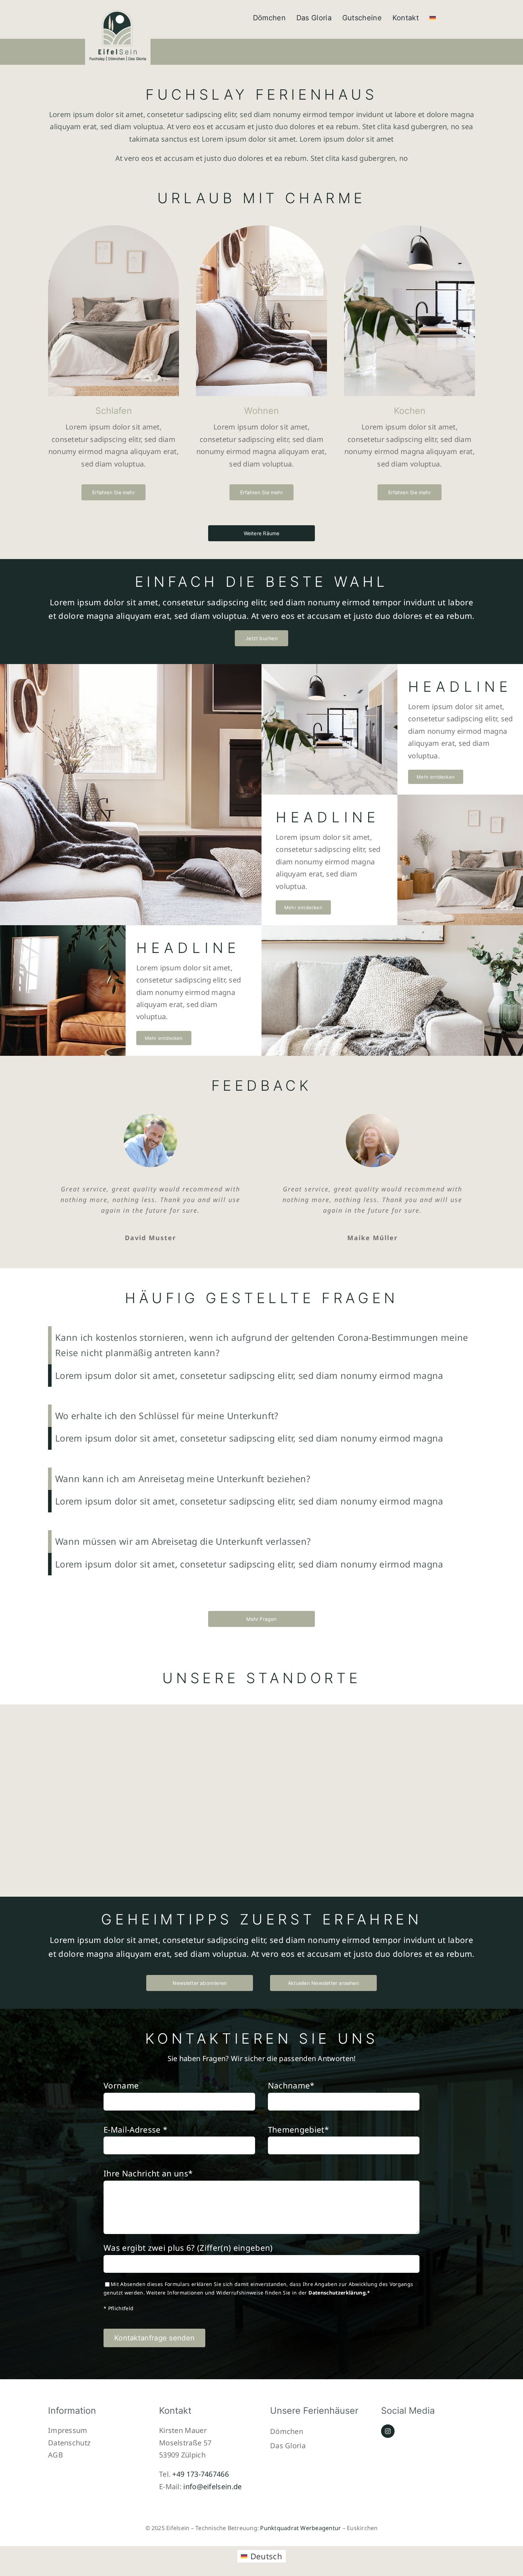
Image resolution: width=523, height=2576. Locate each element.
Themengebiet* (298, 2130)
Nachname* (291, 2085)
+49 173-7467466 (200, 2474)
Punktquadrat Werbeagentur (300, 2528)
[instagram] (388, 2431)
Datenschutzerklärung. (338, 2293)
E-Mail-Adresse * (135, 2130)
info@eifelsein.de (212, 2487)
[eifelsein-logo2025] (118, 11)
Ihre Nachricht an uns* (148, 2173)
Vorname (121, 2085)
